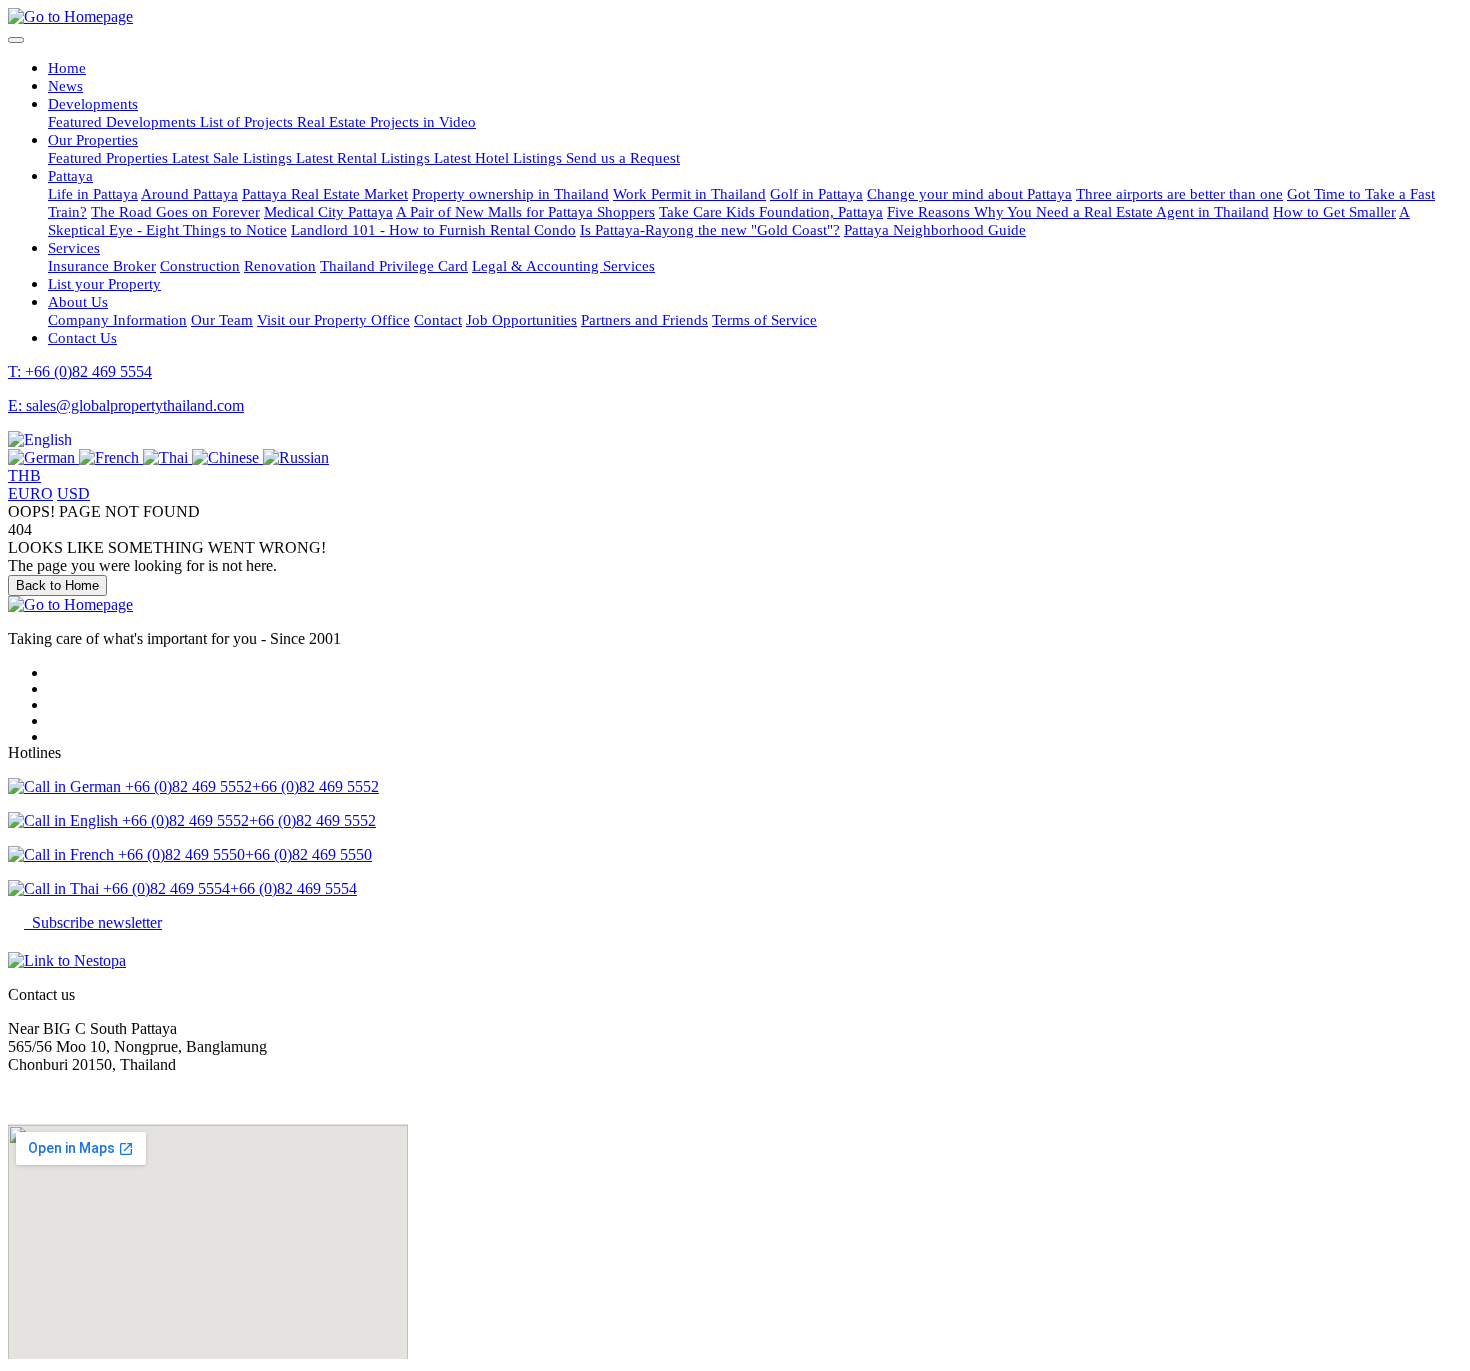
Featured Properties (110, 157)
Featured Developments (124, 121)
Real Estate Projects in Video (386, 121)
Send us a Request (623, 157)
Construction (200, 265)
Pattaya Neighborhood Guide (935, 229)
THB (24, 475)
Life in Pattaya (93, 193)
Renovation (280, 265)
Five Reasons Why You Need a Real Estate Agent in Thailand (1078, 211)
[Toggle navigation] (16, 40)
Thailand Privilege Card (394, 265)
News (65, 85)
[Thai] (167, 457)
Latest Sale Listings (234, 157)
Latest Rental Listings (365, 157)
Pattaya (70, 175)
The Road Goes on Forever (175, 211)
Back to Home (57, 585)
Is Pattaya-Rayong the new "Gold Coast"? (710, 229)
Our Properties (93, 139)
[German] (43, 457)
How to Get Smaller (1334, 211)
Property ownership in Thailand (510, 193)
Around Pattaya (189, 193)
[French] (111, 457)
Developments (93, 103)
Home (67, 67)
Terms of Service (764, 319)
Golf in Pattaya (816, 193)
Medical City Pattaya (328, 211)
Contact (438, 319)
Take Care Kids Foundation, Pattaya (771, 211)
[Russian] (296, 457)
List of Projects (248, 121)
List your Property (104, 283)
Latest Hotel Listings (500, 157)
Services (74, 247)
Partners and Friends (644, 319)
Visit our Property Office (333, 319)
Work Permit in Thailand (689, 193)
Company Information (117, 319)
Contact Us (82, 337)
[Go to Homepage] (70, 16)
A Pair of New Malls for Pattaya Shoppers (525, 211)
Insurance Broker (102, 265)
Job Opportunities (521, 319)
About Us (78, 301)
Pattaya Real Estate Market (325, 193)
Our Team (222, 319)
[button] (40, 439)
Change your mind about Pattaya (969, 193)
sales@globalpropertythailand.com (117, 1098)
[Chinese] (227, 457)
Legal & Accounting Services (563, 265)
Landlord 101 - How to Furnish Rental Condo (433, 229)
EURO (30, 493)
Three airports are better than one (1179, 193)
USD (73, 493)
